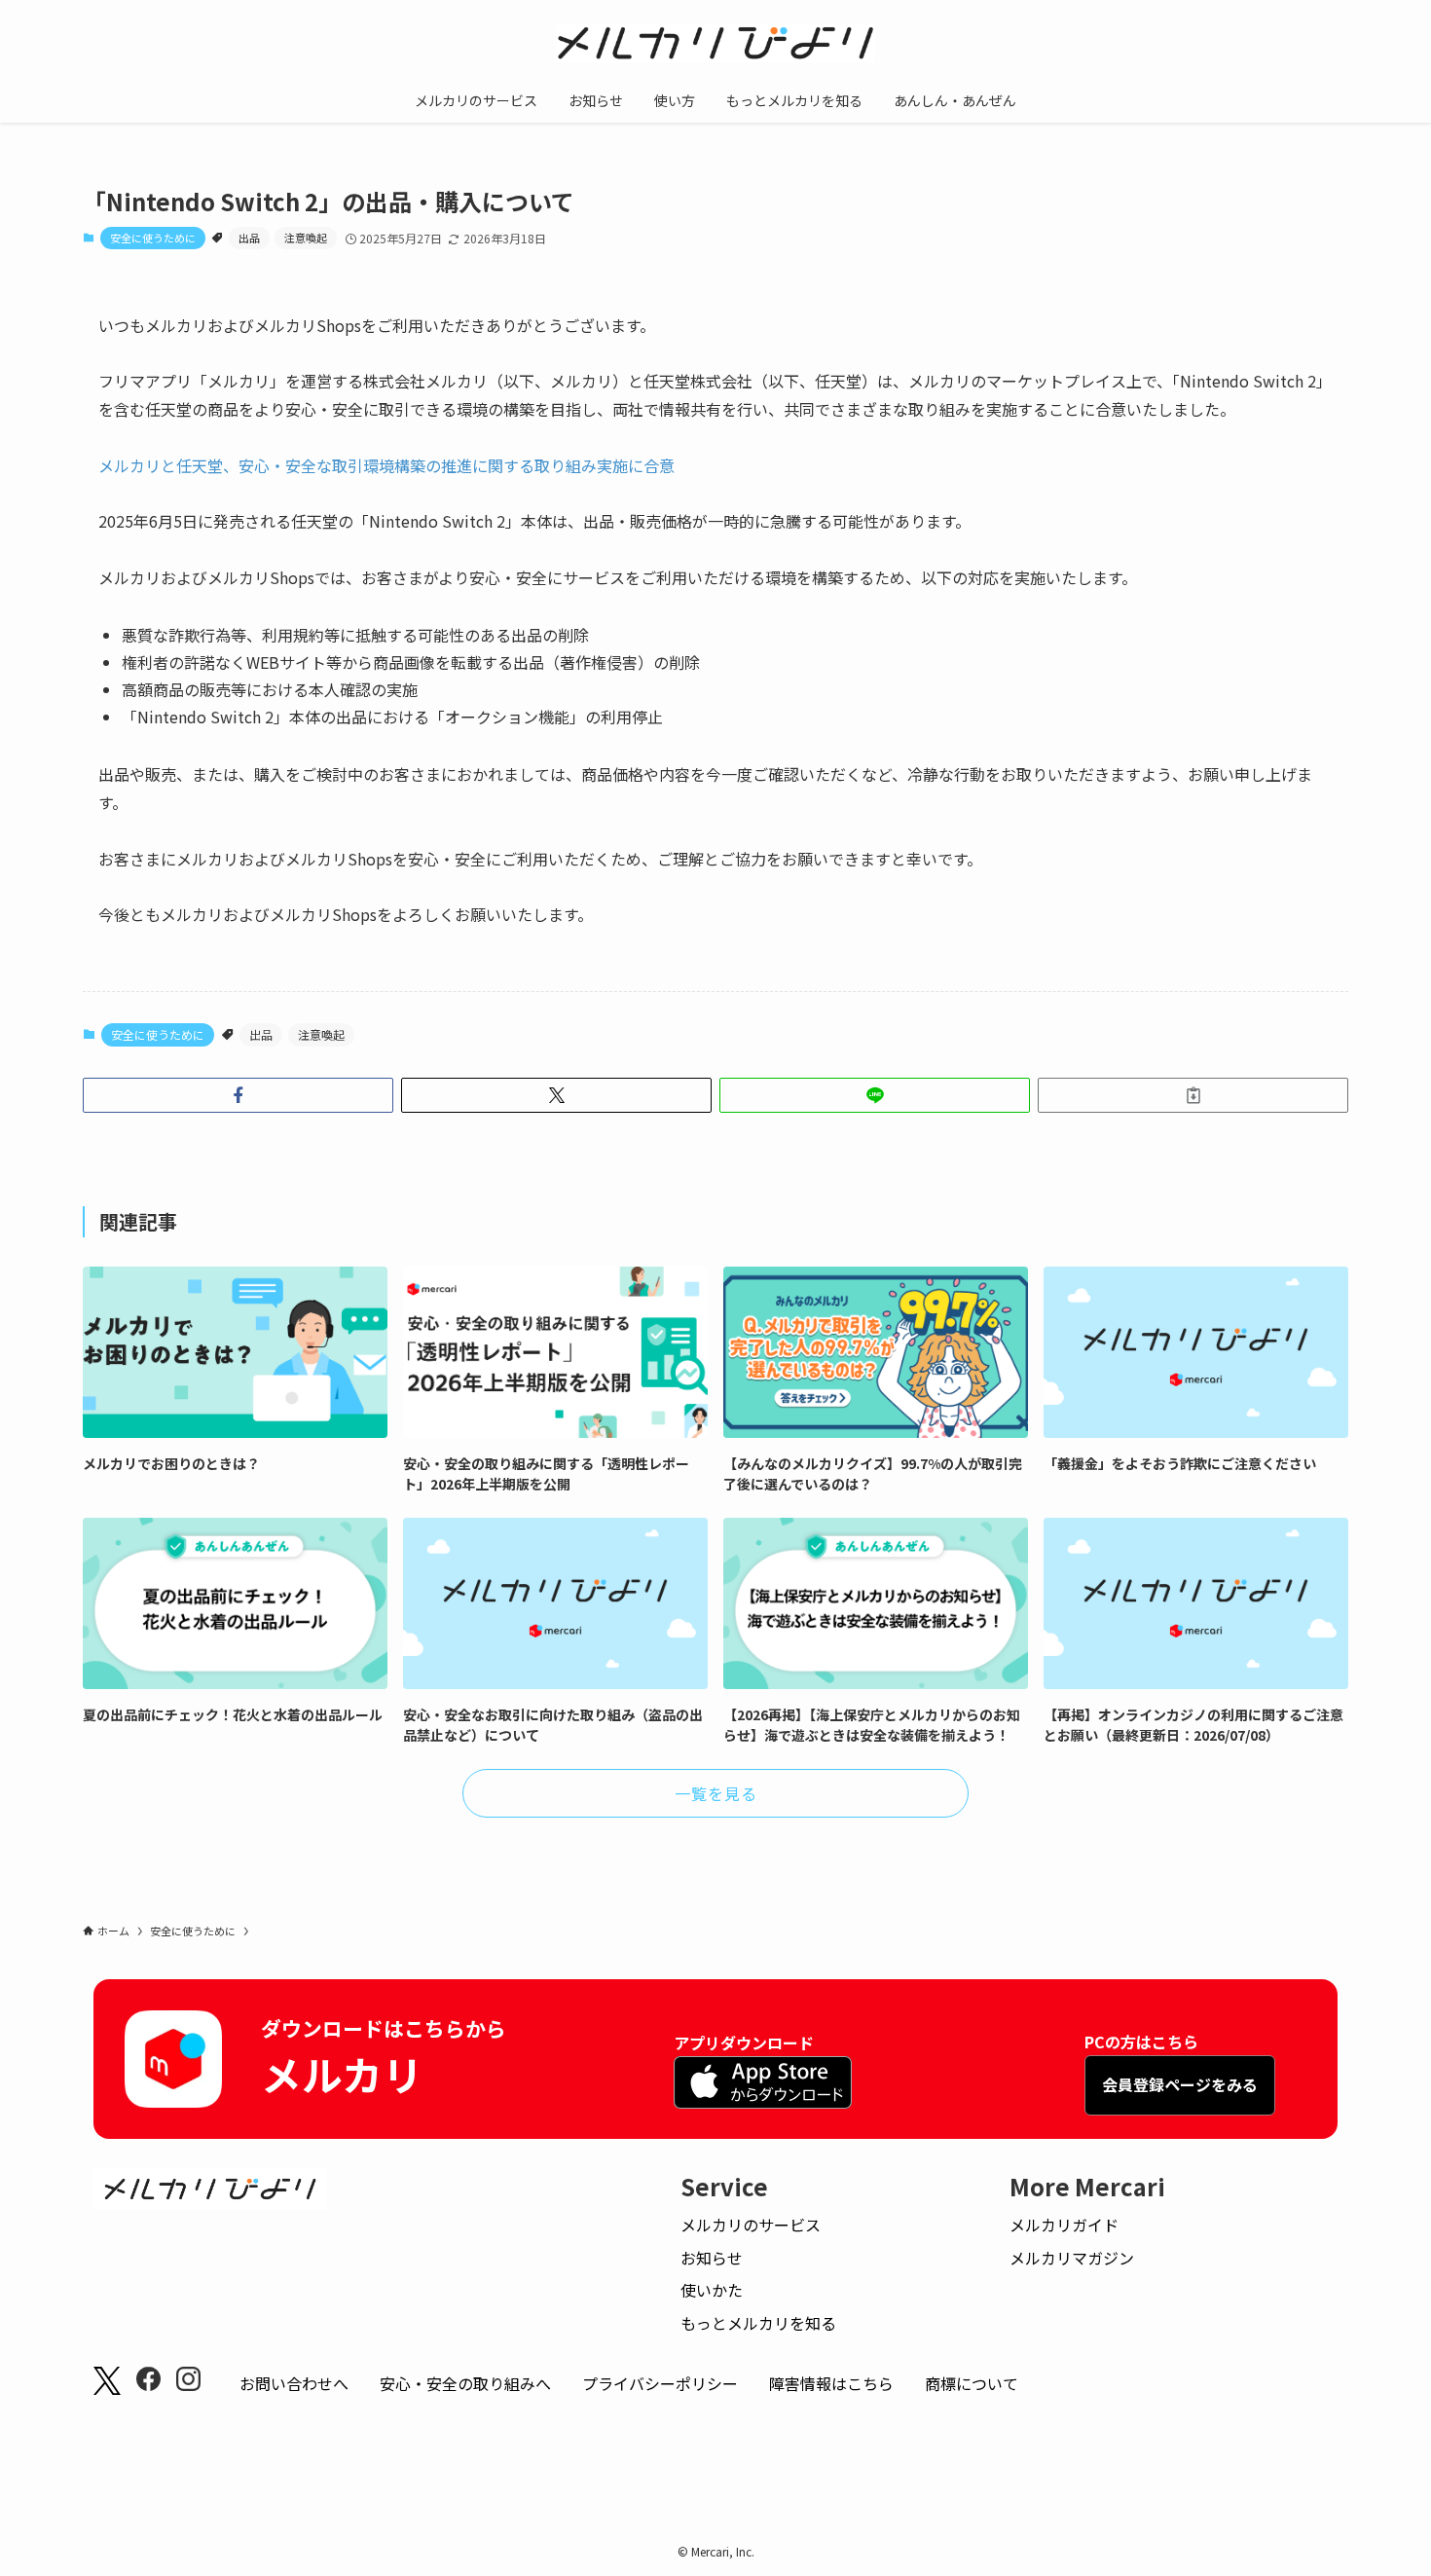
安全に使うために (153, 238)
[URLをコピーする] (1193, 1095)
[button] (238, 1095)
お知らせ (712, 2258)
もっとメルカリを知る (758, 2323)
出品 (249, 238)
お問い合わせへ (294, 2383)
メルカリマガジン (1072, 2258)
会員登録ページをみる (1180, 2084)
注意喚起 (306, 238)
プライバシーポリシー (660, 2383)
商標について (972, 2383)
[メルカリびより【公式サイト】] (715, 43)
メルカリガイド (1064, 2225)
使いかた (712, 2290)
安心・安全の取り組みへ (465, 2383)
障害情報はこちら (831, 2383)
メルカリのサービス (751, 2225)
